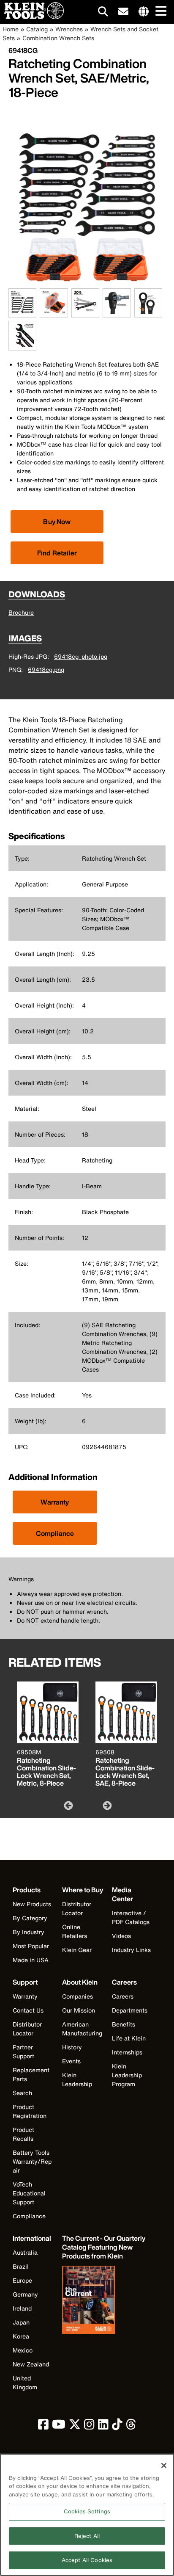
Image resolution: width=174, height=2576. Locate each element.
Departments (130, 2010)
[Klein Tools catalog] (104, 2301)
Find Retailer (57, 553)
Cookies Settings (87, 2511)
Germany (25, 2294)
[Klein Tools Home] (32, 17)
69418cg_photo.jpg (81, 656)
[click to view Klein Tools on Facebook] (43, 2426)
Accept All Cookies (87, 2560)
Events (71, 2061)
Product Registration (30, 2111)
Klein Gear (77, 1950)
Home (11, 29)
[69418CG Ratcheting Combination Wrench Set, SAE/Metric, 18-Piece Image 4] (117, 313)
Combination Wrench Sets (58, 38)
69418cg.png (46, 670)
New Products (32, 1904)
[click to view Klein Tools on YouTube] (59, 2426)
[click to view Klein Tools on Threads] (131, 2426)
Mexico (23, 2350)
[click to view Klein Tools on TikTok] (117, 2426)
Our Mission (79, 2010)
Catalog (37, 29)
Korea (21, 2336)
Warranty (55, 1502)
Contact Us (28, 2010)
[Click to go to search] (103, 13)
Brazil (21, 2266)
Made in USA (31, 1960)
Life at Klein (129, 2038)
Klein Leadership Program (127, 2075)
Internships (127, 2052)
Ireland (22, 2308)
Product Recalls (23, 2134)
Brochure (21, 612)
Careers (123, 1996)
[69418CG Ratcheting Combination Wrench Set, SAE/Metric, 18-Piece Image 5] (148, 313)
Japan (21, 2322)
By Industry (29, 1932)
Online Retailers (75, 1931)
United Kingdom (25, 2383)
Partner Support (23, 2051)
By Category (30, 1918)
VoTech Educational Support (29, 2193)
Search (22, 2093)
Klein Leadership (77, 2079)
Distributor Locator (77, 1908)
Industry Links (131, 1950)
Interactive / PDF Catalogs (131, 1917)
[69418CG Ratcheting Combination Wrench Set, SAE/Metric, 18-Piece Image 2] (54, 313)
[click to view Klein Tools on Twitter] (75, 2426)
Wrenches (69, 29)
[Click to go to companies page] (144, 12)
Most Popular (31, 1946)
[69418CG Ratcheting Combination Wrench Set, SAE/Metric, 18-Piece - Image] (87, 284)
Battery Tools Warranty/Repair (32, 2161)
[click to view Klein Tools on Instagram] (89, 2426)
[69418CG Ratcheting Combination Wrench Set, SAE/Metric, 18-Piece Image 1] (22, 313)
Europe (22, 2280)
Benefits (124, 2024)
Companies (77, 1996)
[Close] (164, 2466)
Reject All (87, 2536)
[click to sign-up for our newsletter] (123, 12)
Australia (25, 2252)
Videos (121, 1936)
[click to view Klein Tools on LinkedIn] (103, 2426)
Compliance (55, 1533)
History (72, 2047)
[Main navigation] (159, 12)
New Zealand (31, 2364)
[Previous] (68, 1805)
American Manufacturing (82, 2029)
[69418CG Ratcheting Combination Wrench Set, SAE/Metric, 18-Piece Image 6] (22, 346)
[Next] (106, 1805)
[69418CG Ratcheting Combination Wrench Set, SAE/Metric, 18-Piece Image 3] (85, 313)
